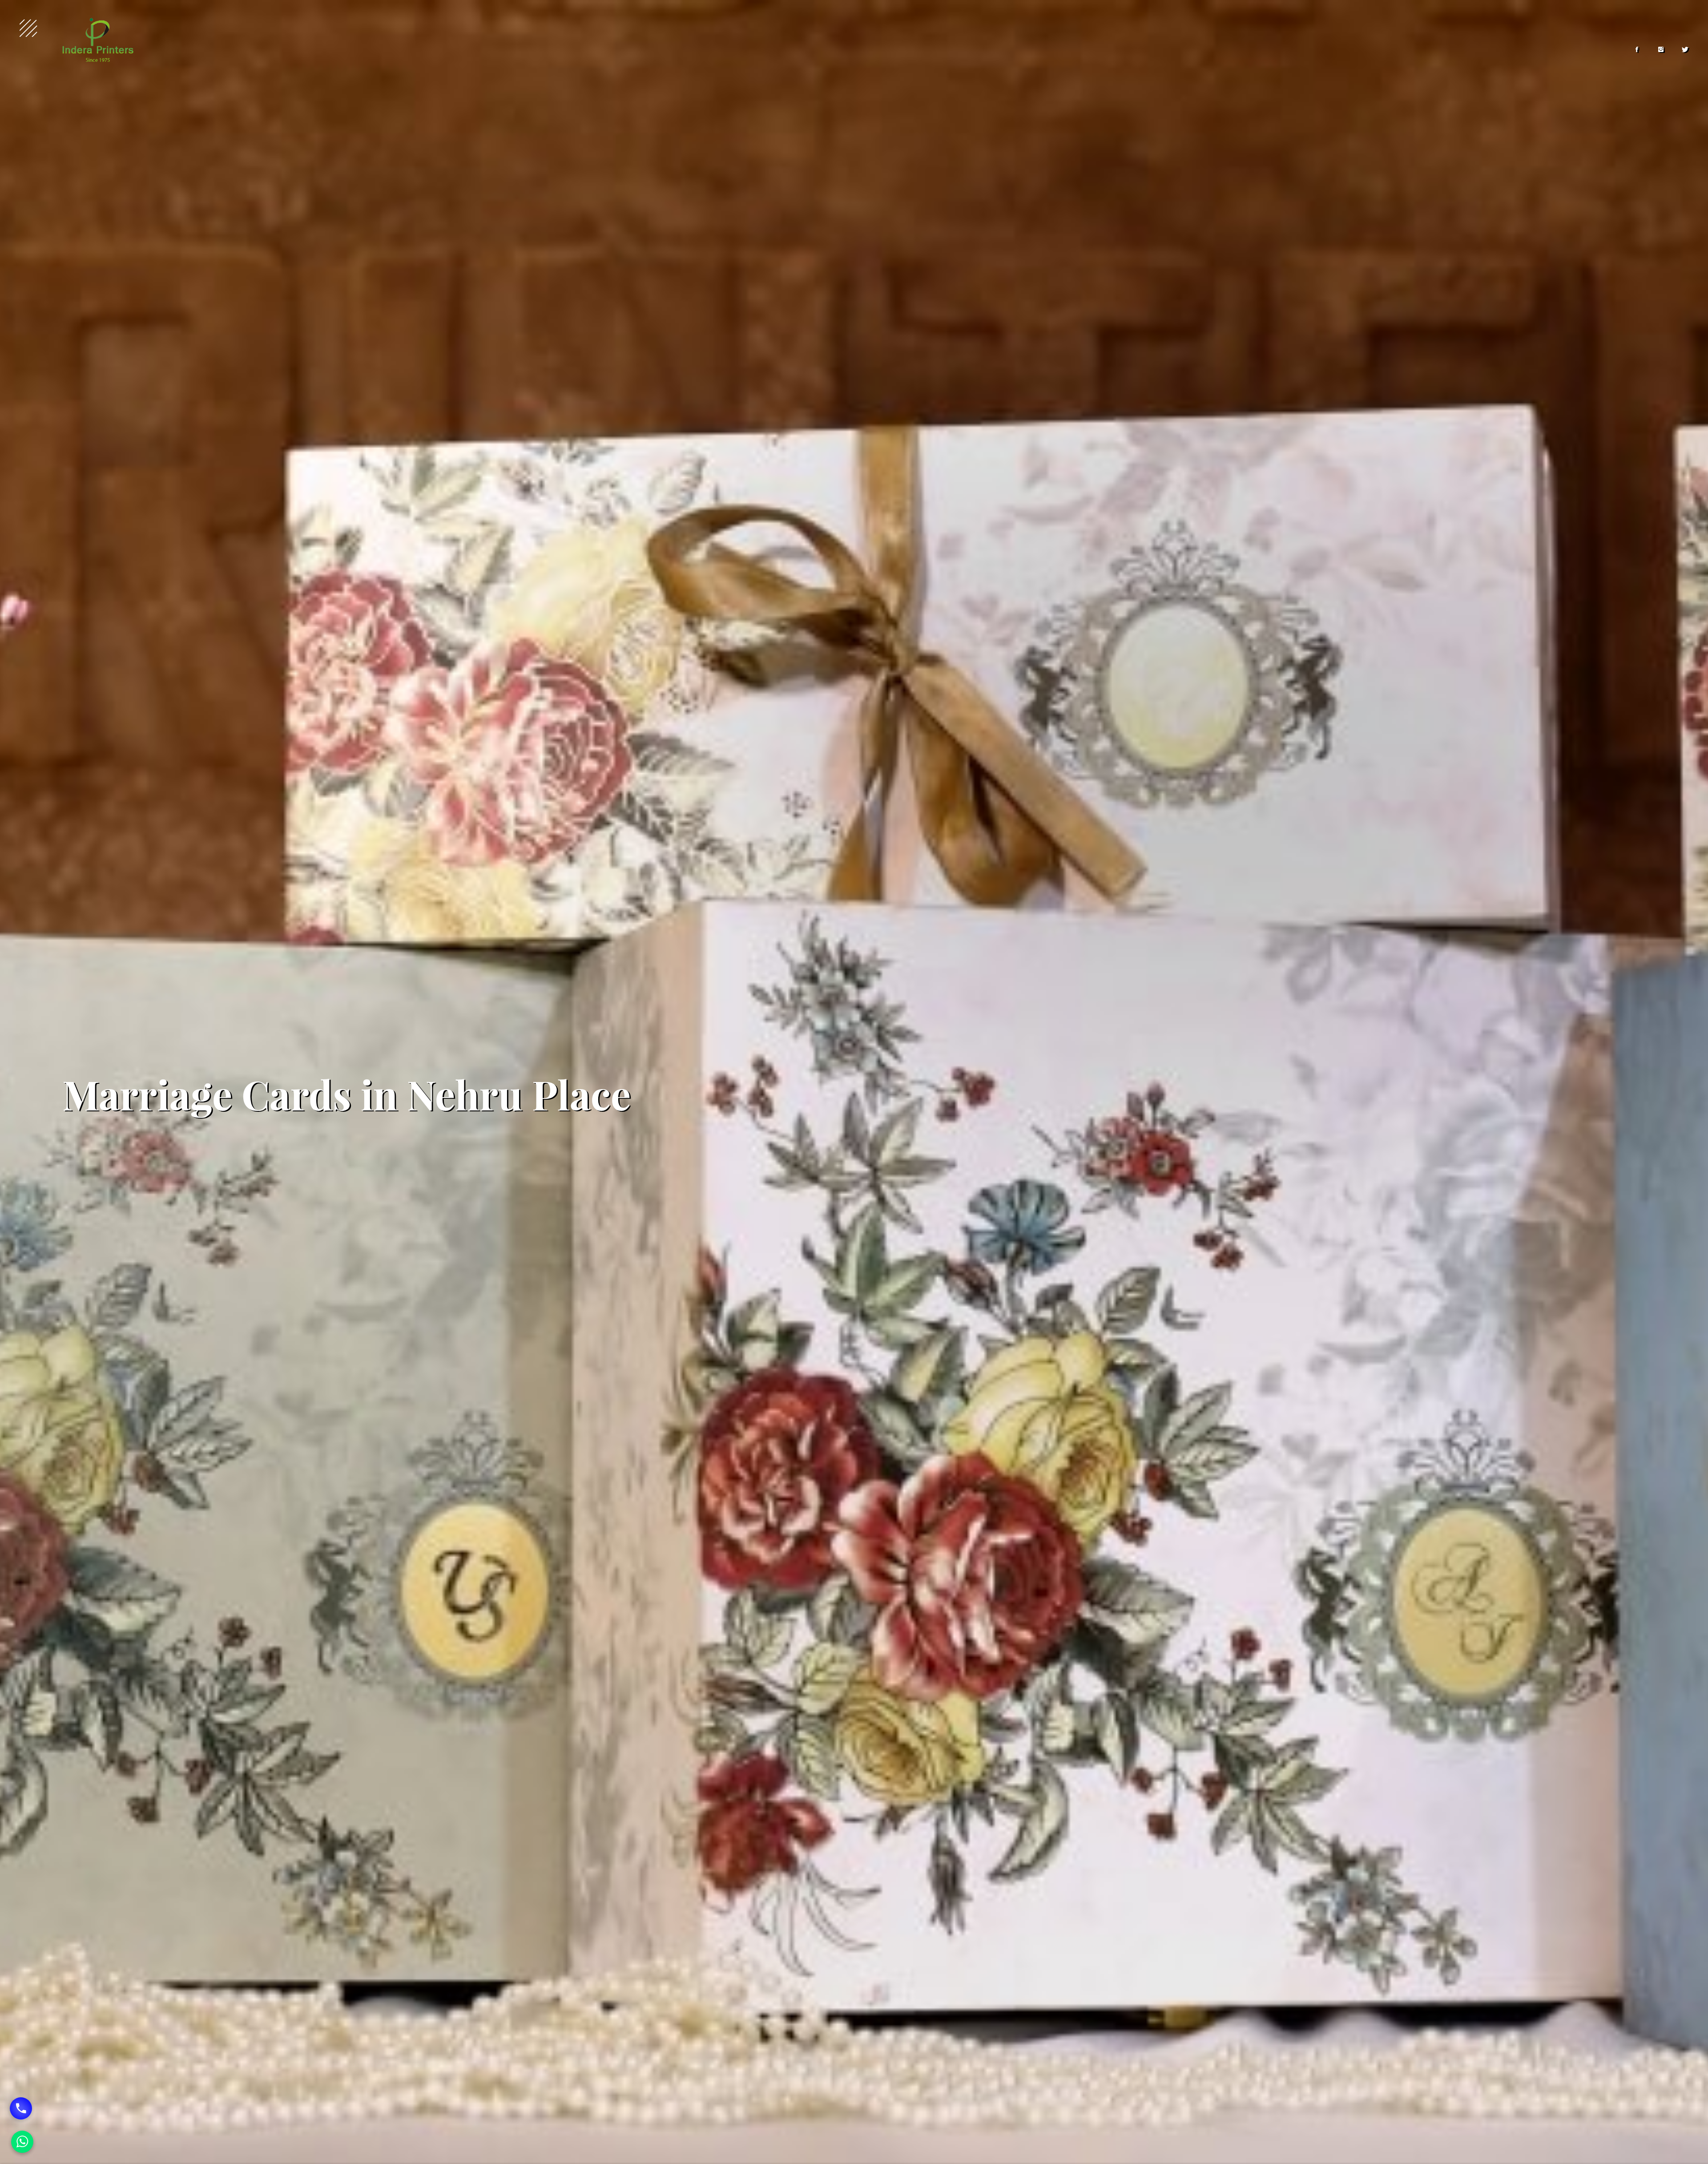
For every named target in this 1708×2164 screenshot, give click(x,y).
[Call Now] (21, 2108)
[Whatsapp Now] (22, 2142)
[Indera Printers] (98, 40)
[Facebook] (1637, 50)
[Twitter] (1685, 50)
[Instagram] (1661, 50)
